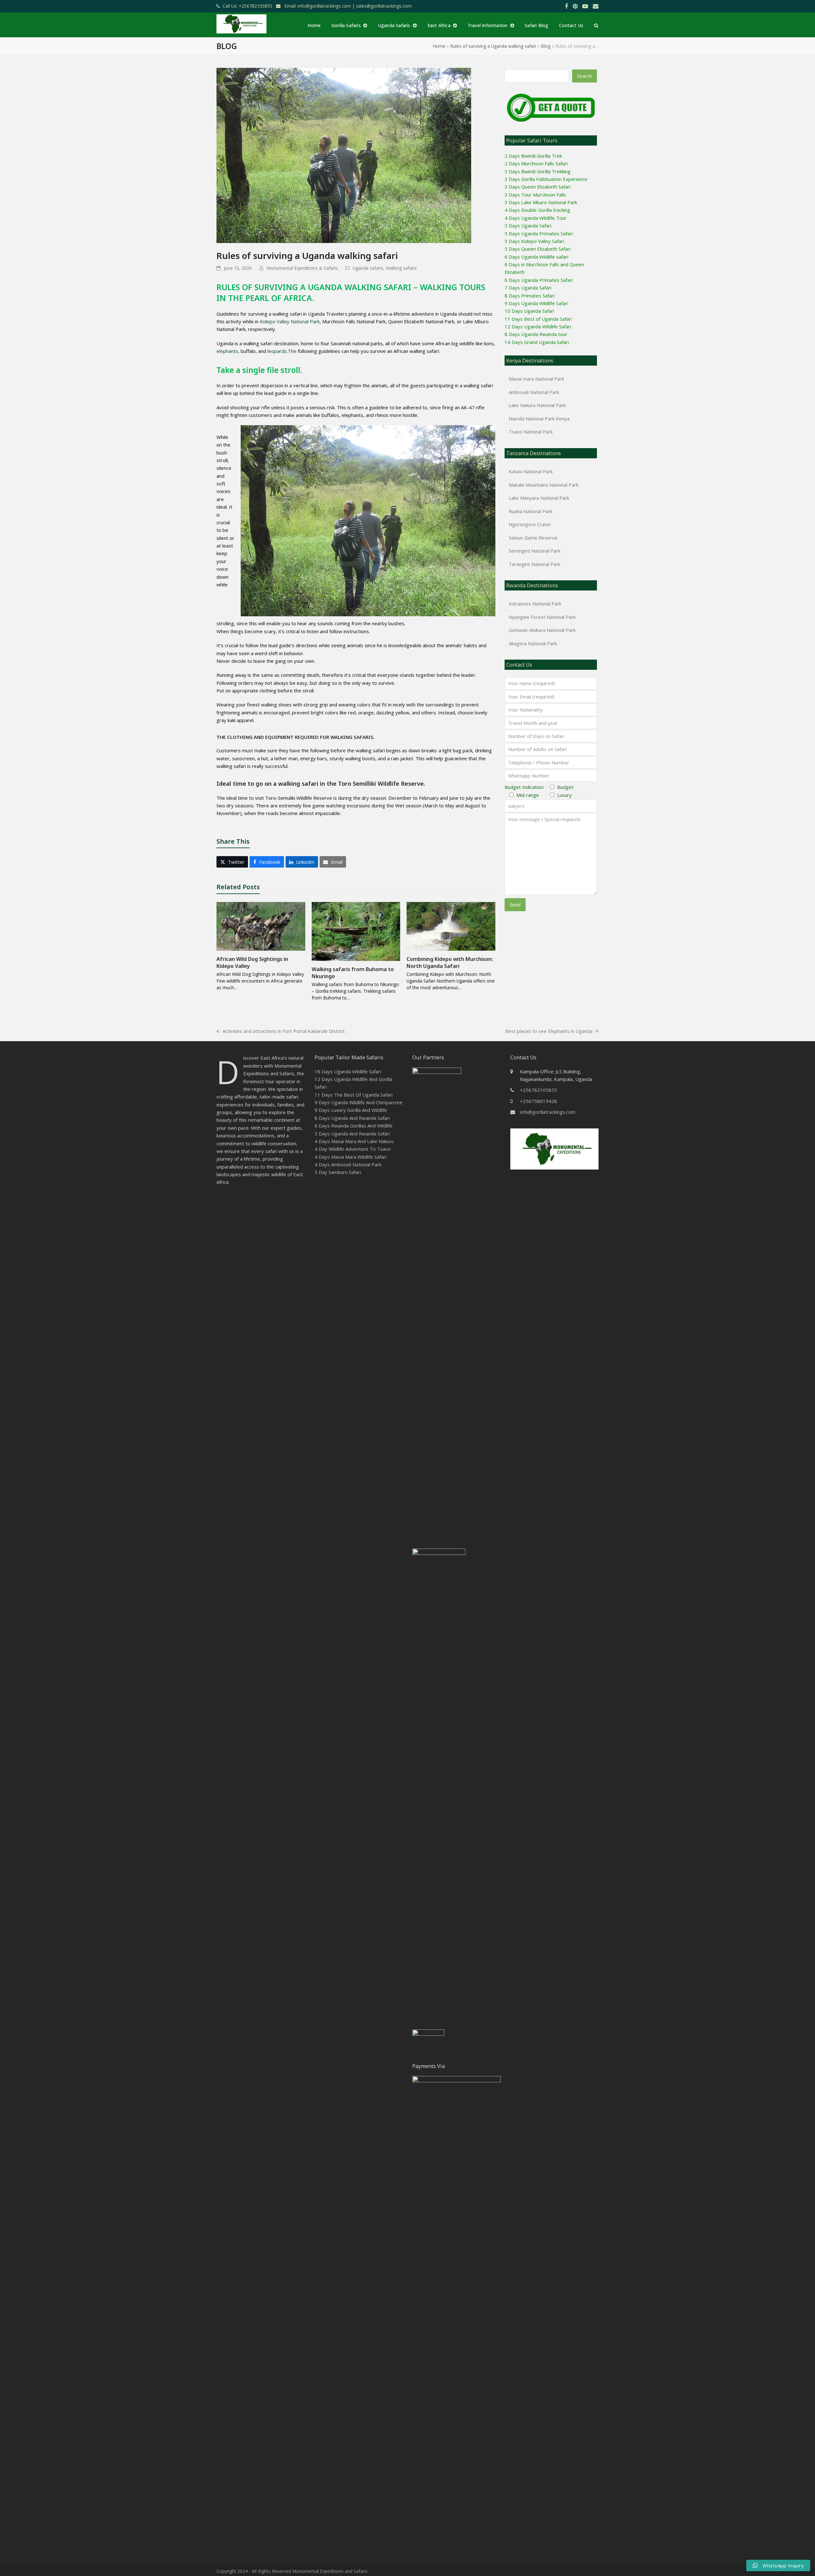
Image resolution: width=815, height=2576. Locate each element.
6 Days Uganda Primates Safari (539, 280)
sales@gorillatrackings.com (384, 6)
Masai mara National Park (536, 379)
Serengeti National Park (535, 551)
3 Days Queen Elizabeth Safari (538, 187)
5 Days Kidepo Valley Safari (534, 241)
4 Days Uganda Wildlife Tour (536, 218)
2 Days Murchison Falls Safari (536, 163)
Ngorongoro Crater (530, 524)
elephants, (228, 351)
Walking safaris (401, 268)
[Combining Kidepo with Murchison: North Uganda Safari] (451, 926)
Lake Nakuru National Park (537, 405)
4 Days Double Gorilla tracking (537, 210)
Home (439, 46)
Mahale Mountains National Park (544, 485)
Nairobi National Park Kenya (539, 419)
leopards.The (282, 351)
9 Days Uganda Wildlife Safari (536, 303)
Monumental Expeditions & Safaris (302, 268)
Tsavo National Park (531, 432)
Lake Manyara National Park (539, 498)
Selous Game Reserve (533, 538)
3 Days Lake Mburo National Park (541, 202)
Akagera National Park (533, 643)
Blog (546, 46)
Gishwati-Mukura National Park (542, 630)
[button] (596, 25)
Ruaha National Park (531, 511)
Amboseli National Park (534, 392)
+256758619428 (539, 1101)
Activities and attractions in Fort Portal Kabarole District (281, 1031)
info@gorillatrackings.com (548, 1112)
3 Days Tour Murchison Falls (535, 195)
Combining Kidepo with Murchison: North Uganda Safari (450, 962)
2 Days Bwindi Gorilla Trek (533, 156)
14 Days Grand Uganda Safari (537, 342)
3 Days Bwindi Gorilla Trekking (538, 171)
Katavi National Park (531, 471)
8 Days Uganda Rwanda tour (536, 334)
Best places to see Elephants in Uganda (549, 1031)
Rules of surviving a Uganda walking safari (493, 46)
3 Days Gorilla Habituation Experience (546, 179)
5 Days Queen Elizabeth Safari (538, 249)
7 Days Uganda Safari (528, 288)
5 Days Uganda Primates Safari (539, 233)
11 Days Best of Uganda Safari (538, 319)
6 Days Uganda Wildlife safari (536, 257)
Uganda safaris (368, 268)
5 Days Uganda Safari (528, 225)
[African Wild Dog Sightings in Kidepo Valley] (261, 926)
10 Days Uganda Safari (529, 311)
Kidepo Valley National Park (290, 321)
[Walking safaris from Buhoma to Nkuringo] (356, 931)
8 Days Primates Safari (530, 296)
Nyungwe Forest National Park (542, 617)
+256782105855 (539, 1090)
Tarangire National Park (535, 564)
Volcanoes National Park (535, 604)
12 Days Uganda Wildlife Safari (538, 326)
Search (585, 76)
